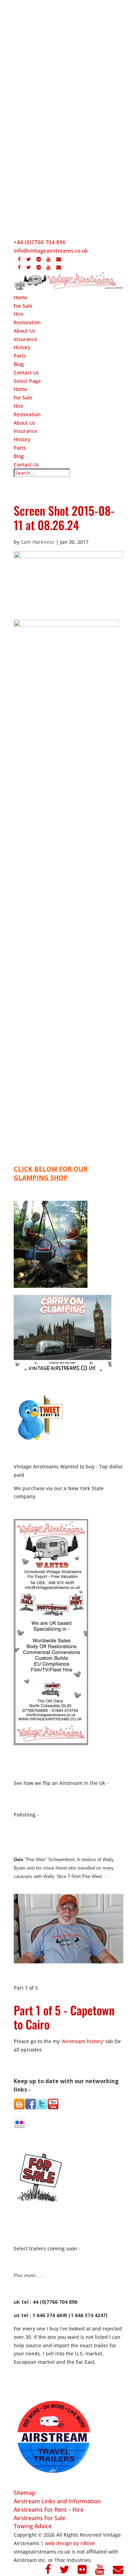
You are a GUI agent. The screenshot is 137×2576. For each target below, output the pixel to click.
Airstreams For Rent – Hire (49, 2510)
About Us (24, 331)
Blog (19, 364)
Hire (19, 314)
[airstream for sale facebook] (31, 2108)
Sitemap (25, 2493)
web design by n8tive (70, 2543)
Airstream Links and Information (57, 2501)
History (22, 347)
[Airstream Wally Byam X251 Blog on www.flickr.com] (19, 2127)
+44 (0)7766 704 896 (40, 242)
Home (21, 297)
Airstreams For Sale (40, 2518)
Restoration (27, 322)
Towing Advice (33, 2526)
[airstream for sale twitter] (42, 2108)
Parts (20, 356)
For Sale (23, 306)
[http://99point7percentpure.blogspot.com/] (19, 2107)
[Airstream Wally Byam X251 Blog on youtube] (53, 2108)
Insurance (25, 339)
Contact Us (26, 373)
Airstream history (83, 2041)
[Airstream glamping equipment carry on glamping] (51, 1286)
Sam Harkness (38, 542)
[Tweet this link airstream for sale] (39, 1440)
